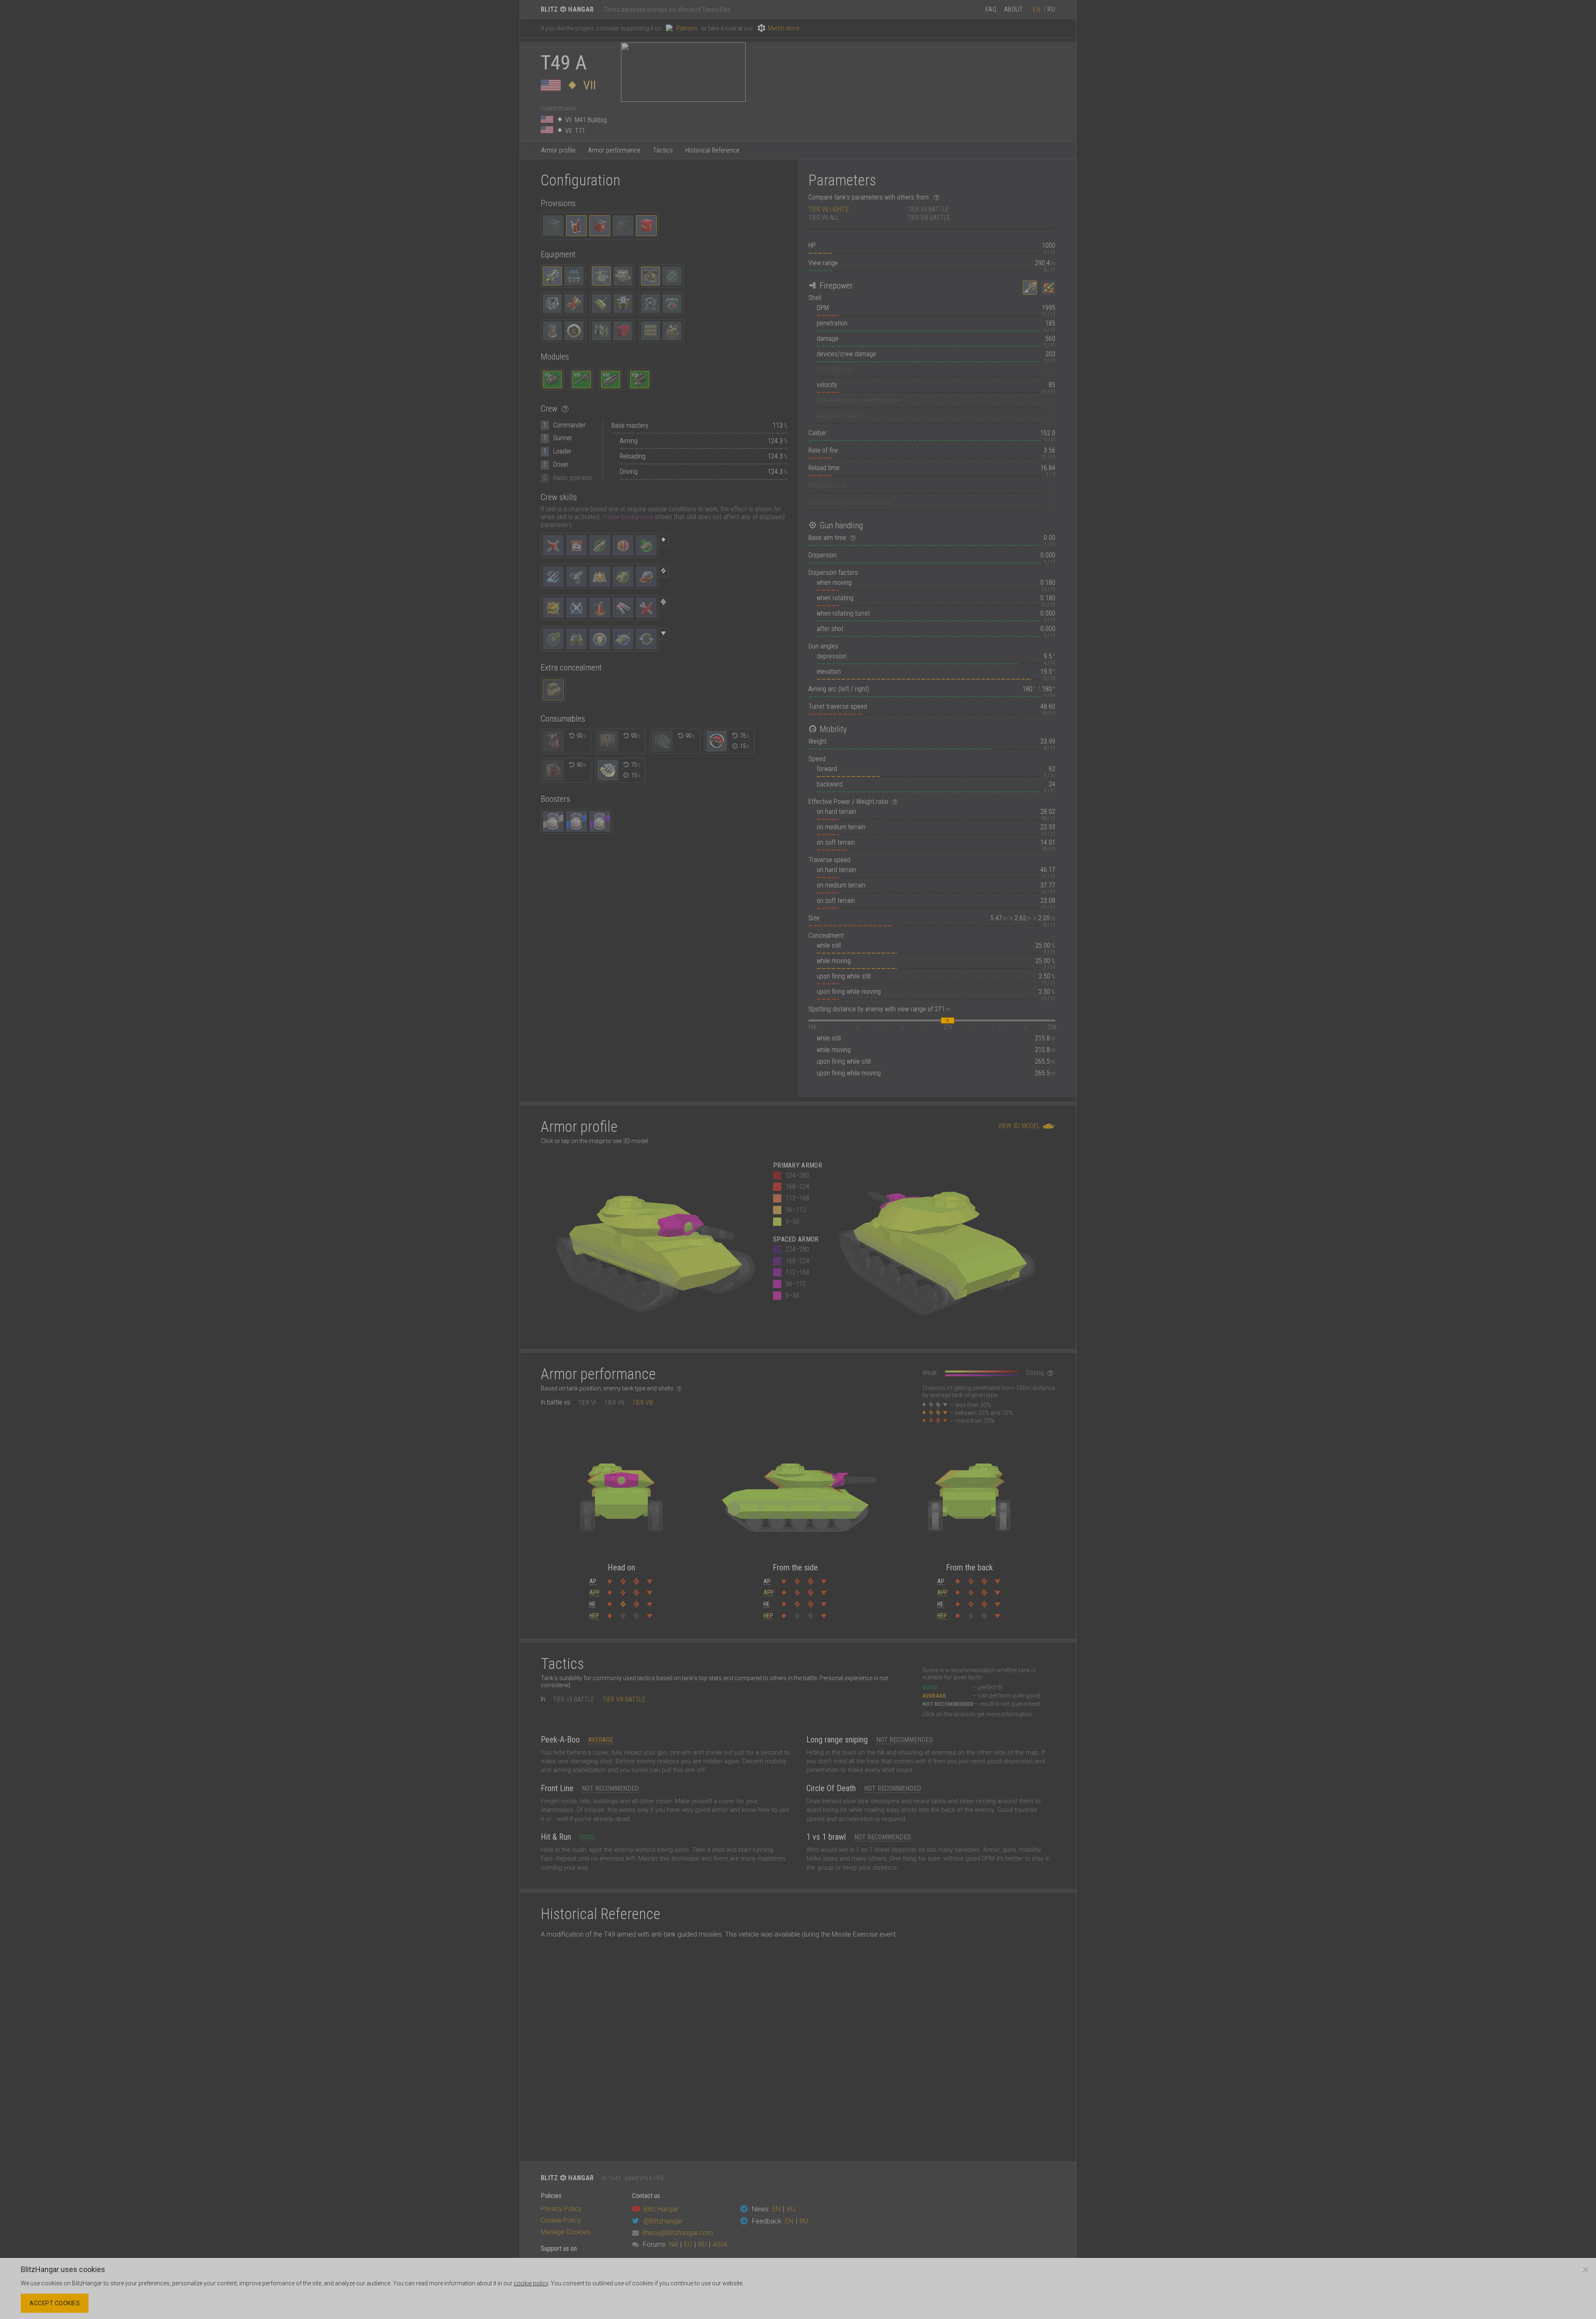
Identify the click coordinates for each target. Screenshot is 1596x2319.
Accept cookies (55, 2303)
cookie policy (531, 2283)
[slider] (948, 1020)
